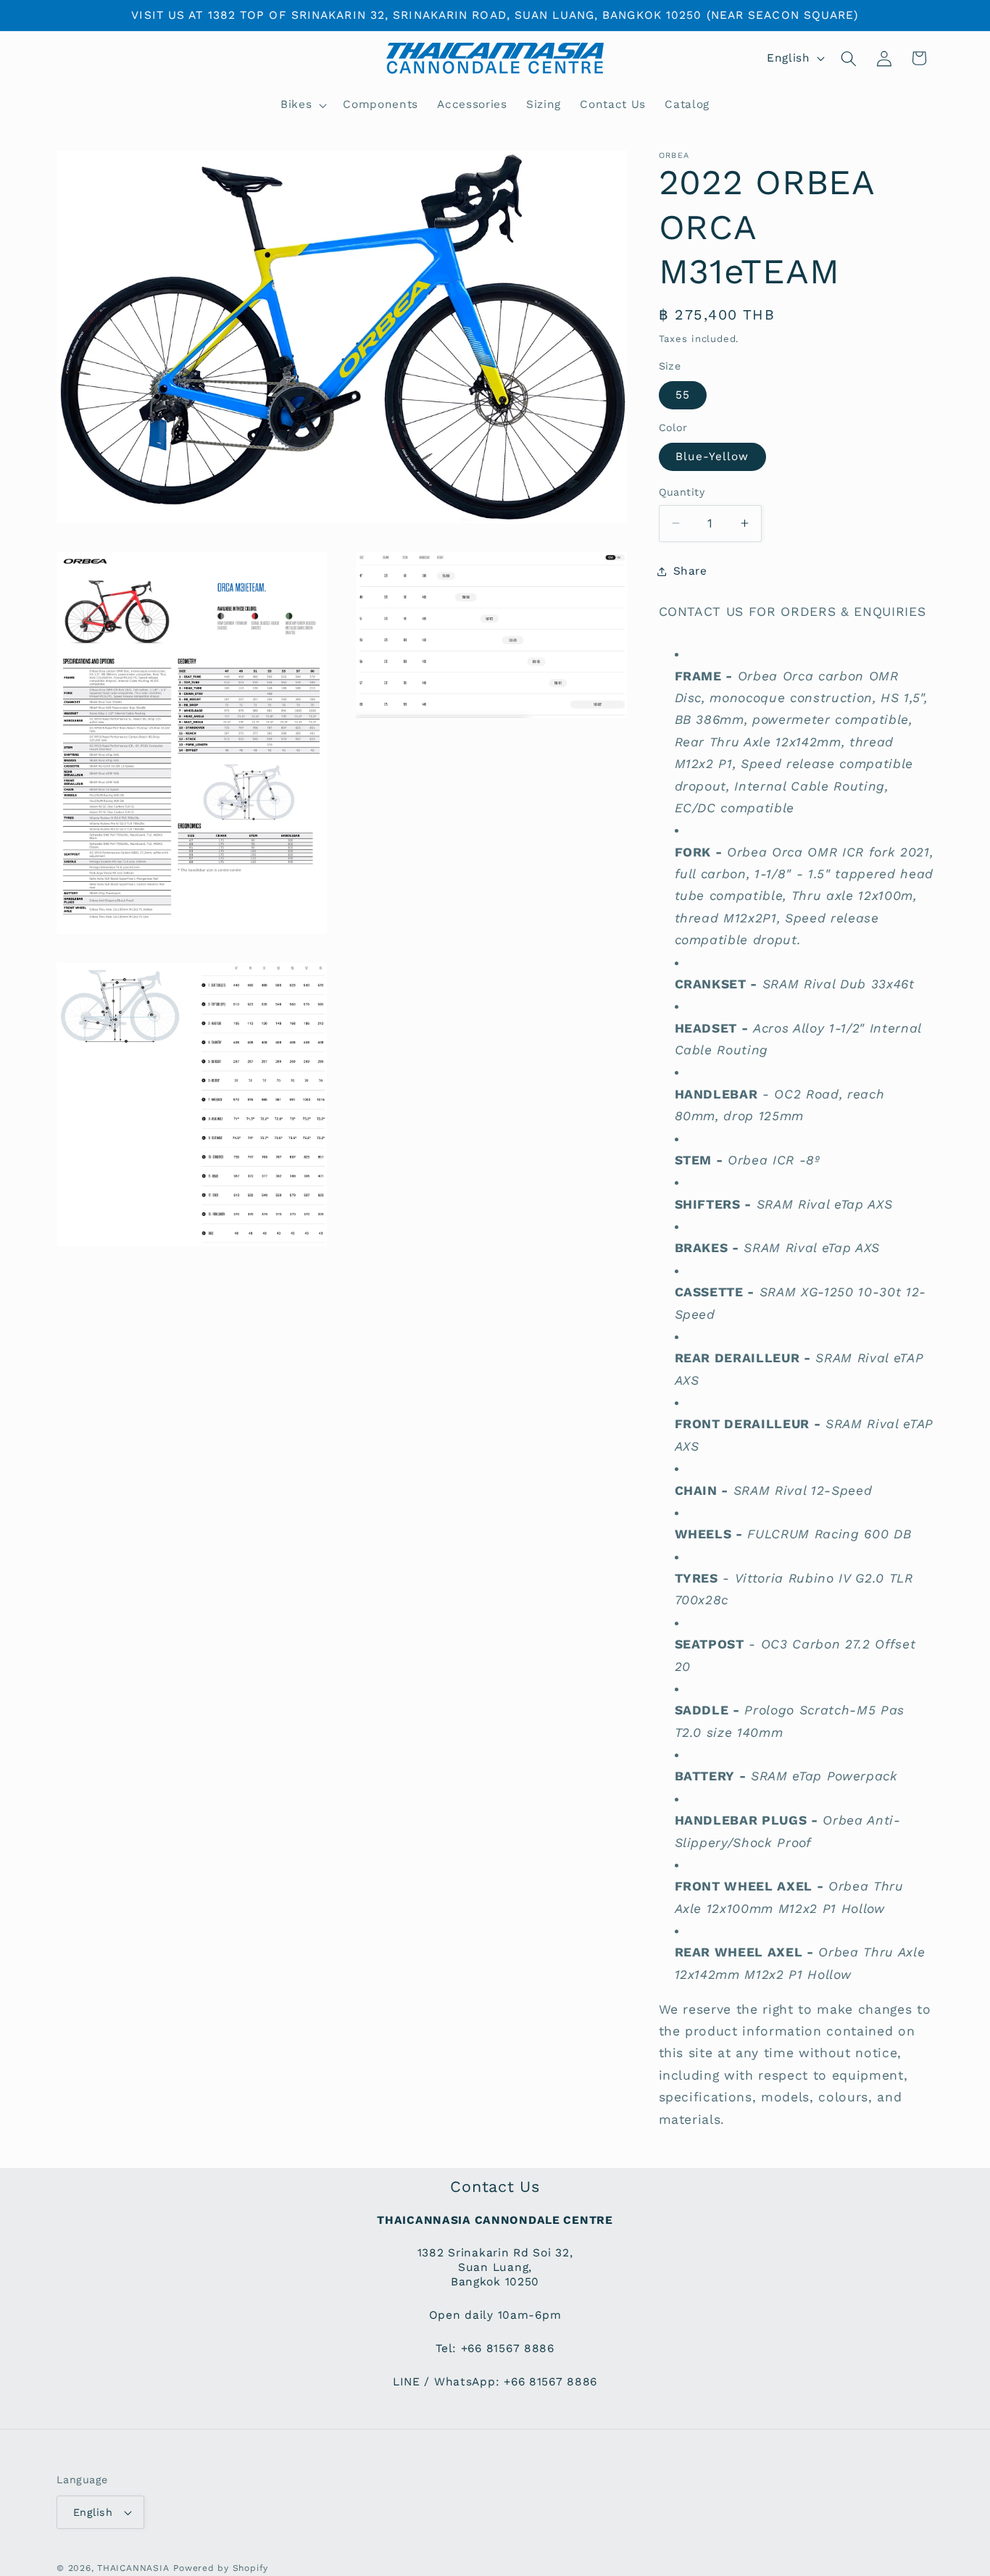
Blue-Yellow (712, 457)
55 (683, 394)
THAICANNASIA (133, 2568)
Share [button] (690, 571)
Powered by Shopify (221, 2568)
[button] (302, 105)
